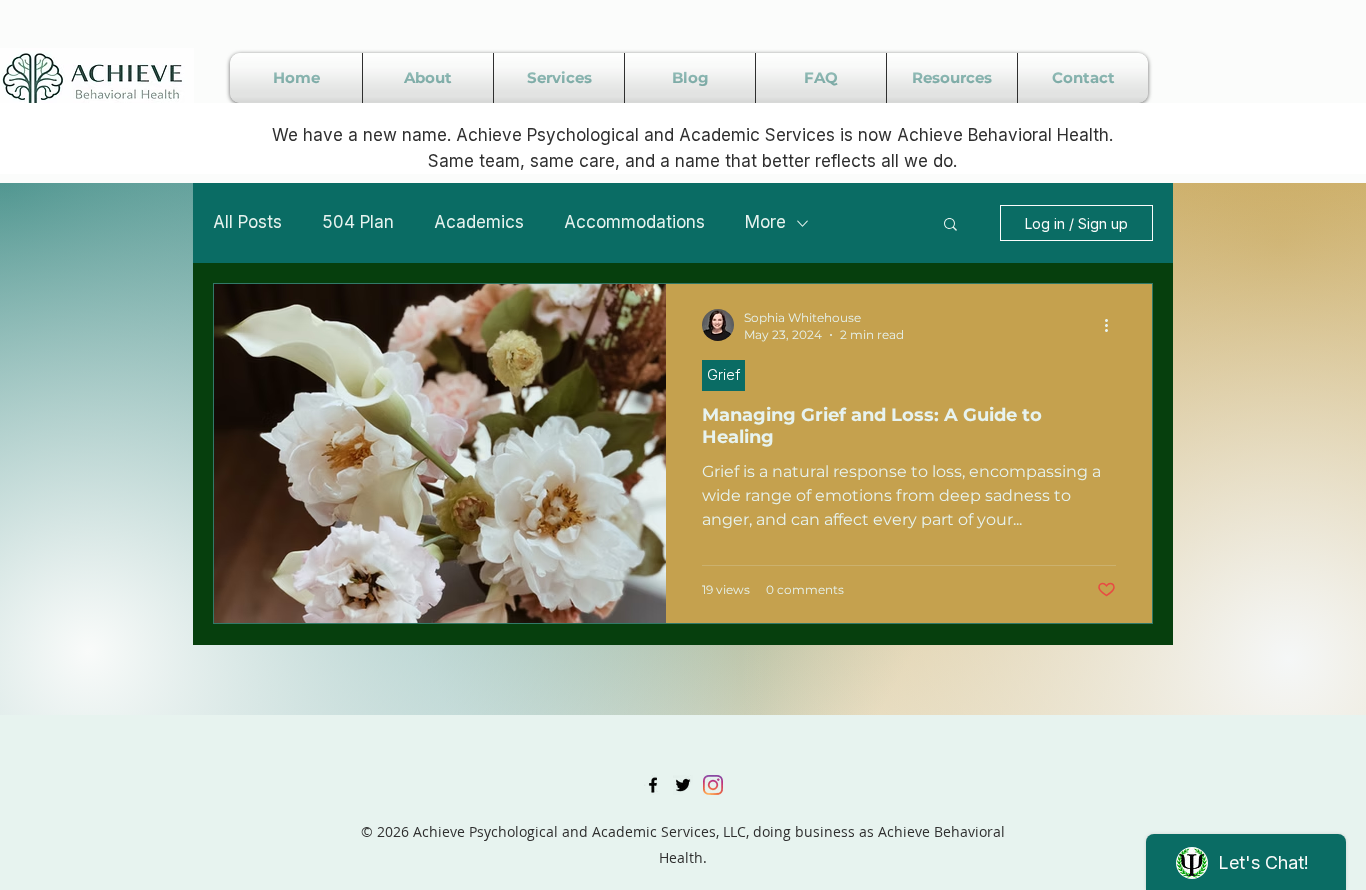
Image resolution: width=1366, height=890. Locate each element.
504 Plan (358, 222)
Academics (479, 222)
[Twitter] (683, 785)
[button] (950, 225)
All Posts (247, 222)
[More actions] (1113, 325)
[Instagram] (713, 785)
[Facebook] (653, 785)
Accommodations (634, 222)
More (765, 222)
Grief (723, 374)
